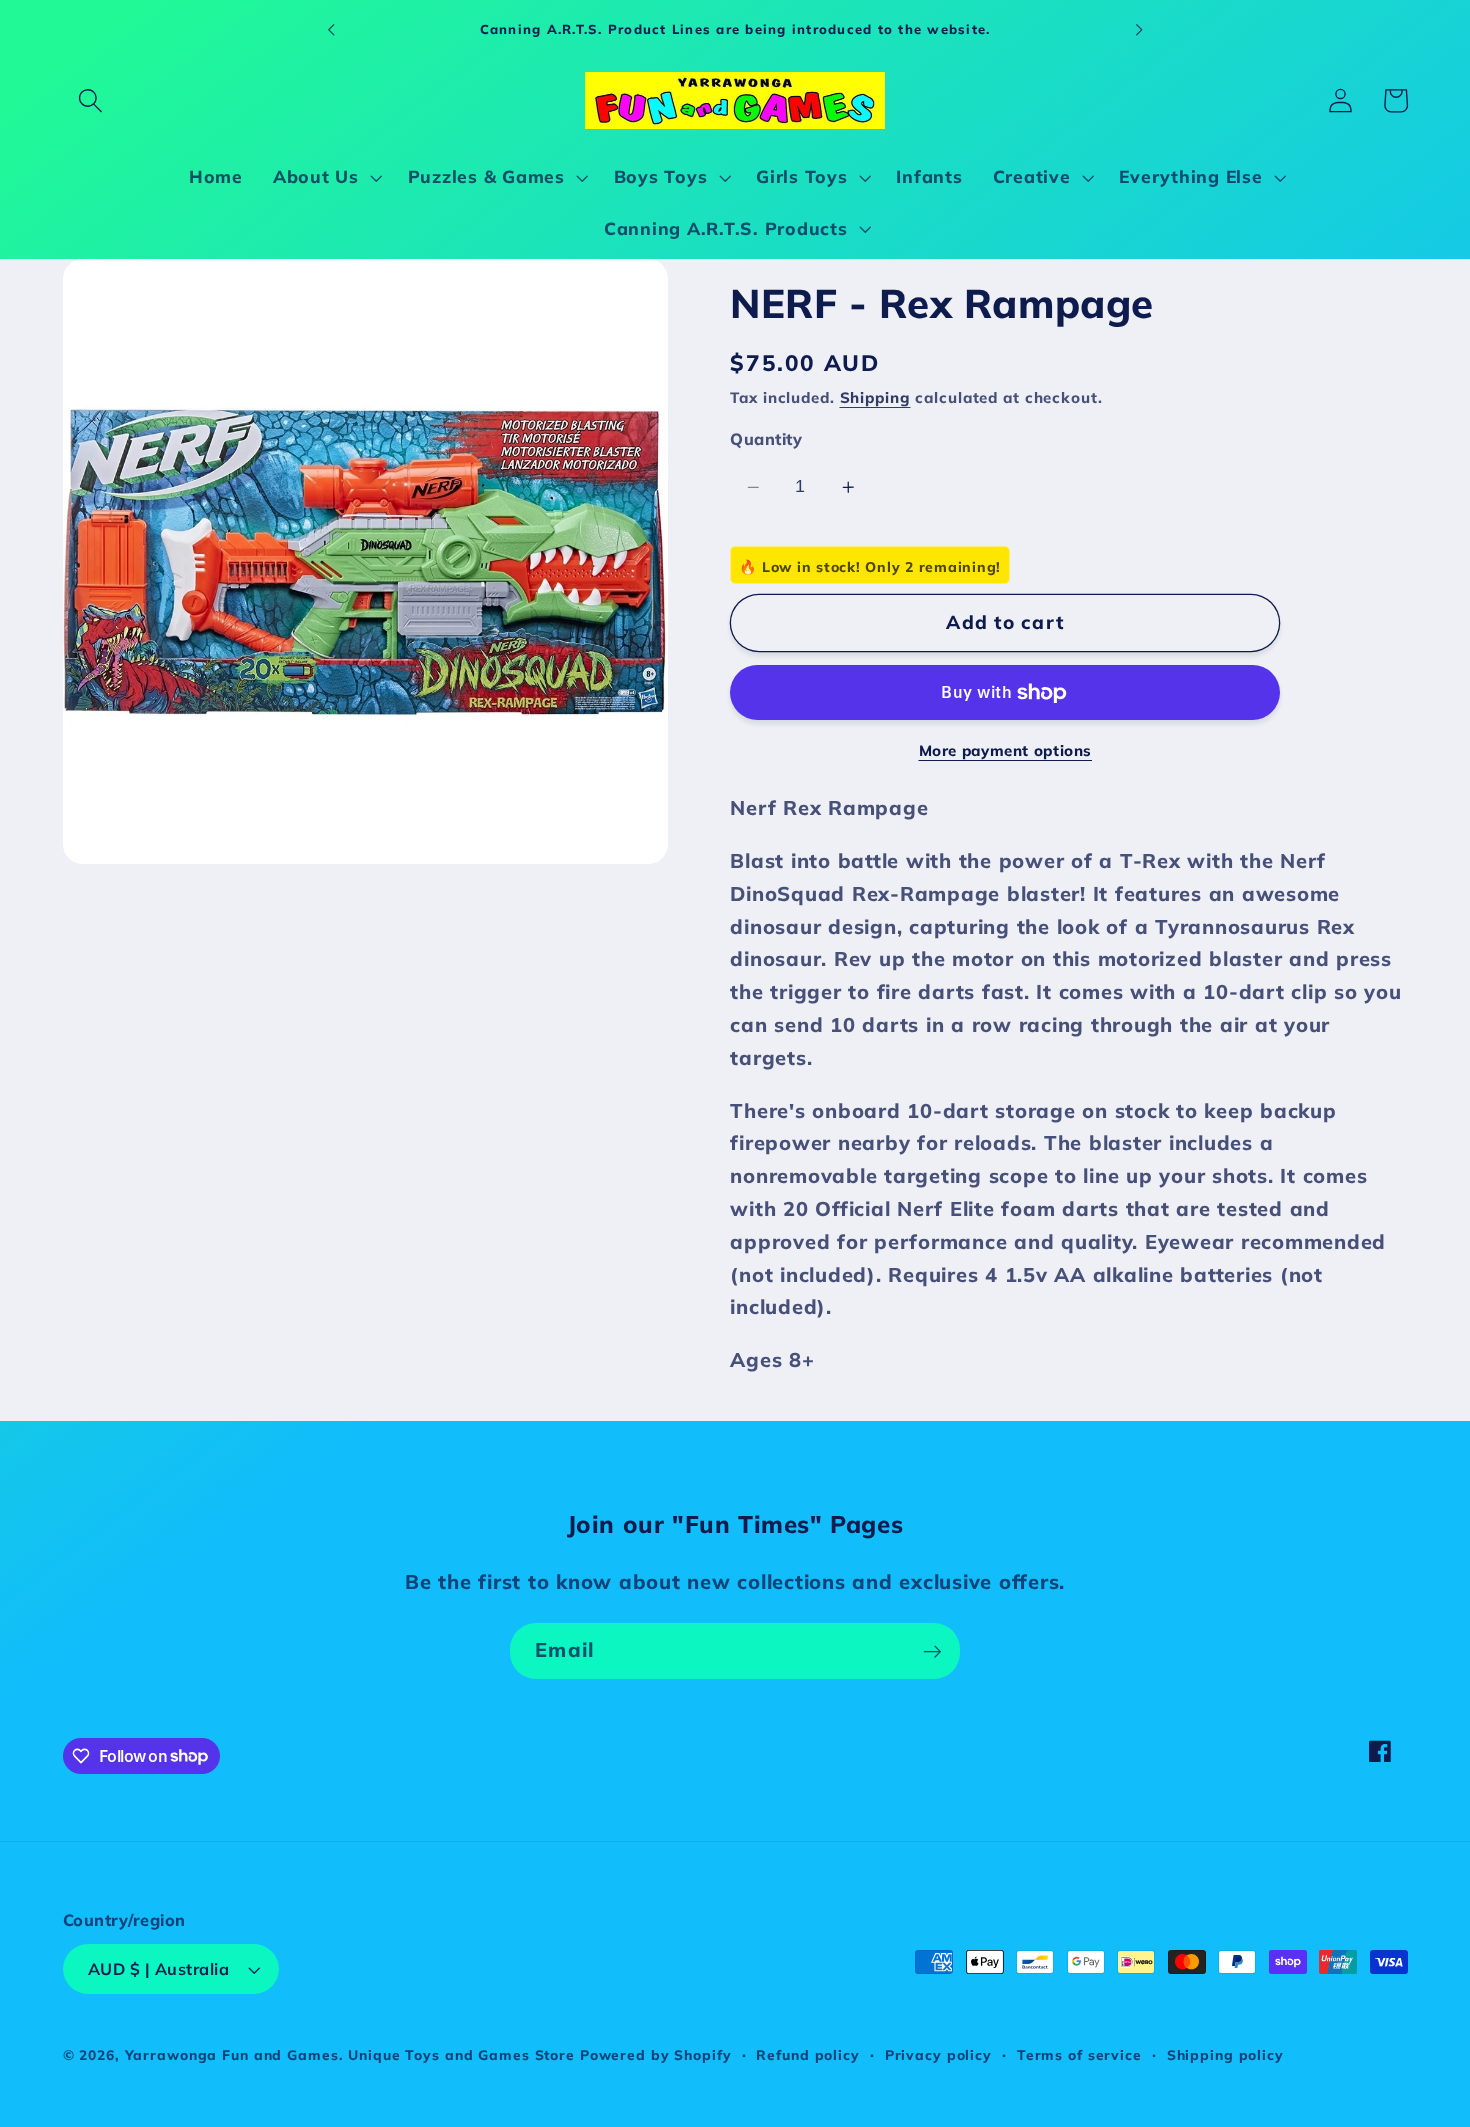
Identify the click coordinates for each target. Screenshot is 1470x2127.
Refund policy (807, 2055)
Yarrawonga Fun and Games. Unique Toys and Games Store (350, 2055)
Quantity (766, 440)
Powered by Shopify (656, 2055)
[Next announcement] (1139, 29)
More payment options (1006, 751)
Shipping (875, 398)
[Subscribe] (932, 1651)
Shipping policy (1225, 2055)
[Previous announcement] (331, 29)
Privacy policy (938, 2055)
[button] (90, 100)
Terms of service (1079, 2055)
